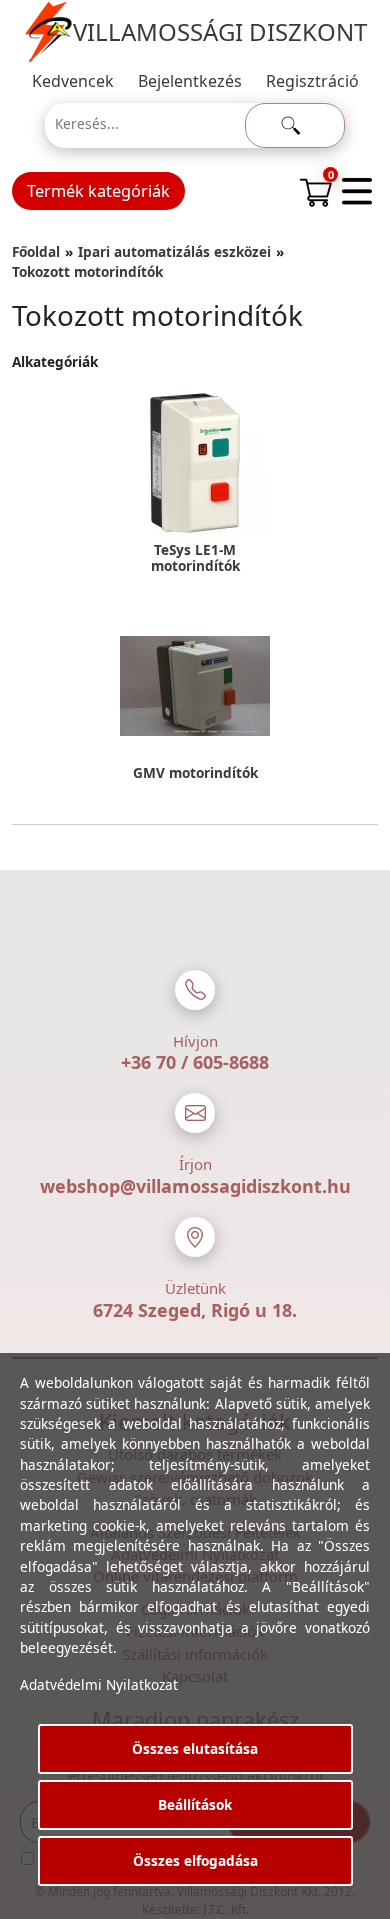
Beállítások (195, 1804)
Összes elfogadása (195, 1860)
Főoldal (36, 251)
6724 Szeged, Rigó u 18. (195, 1310)
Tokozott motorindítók (87, 271)
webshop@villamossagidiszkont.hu (195, 1186)
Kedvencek (73, 81)
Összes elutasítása (195, 1748)
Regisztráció (312, 81)
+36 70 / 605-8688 (195, 1062)
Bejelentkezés (190, 81)
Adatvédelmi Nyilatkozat (99, 1684)
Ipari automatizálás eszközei (174, 251)
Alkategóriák (55, 361)
